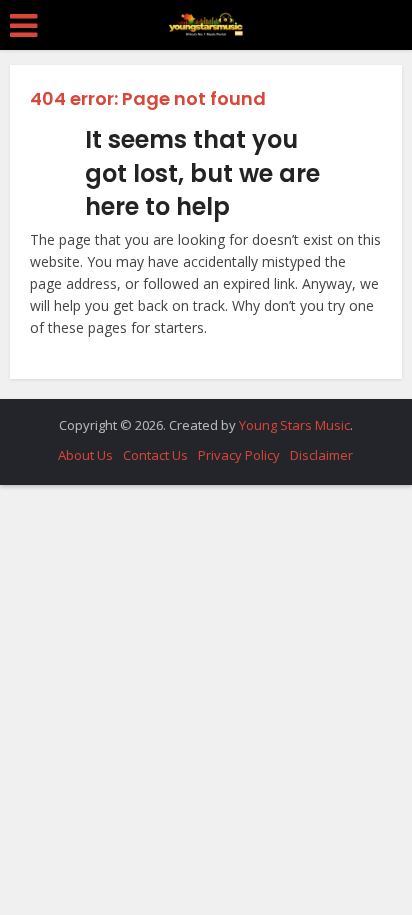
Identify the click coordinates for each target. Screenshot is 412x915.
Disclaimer (321, 455)
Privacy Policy (239, 455)
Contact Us (155, 455)
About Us (85, 455)
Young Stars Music (294, 425)
